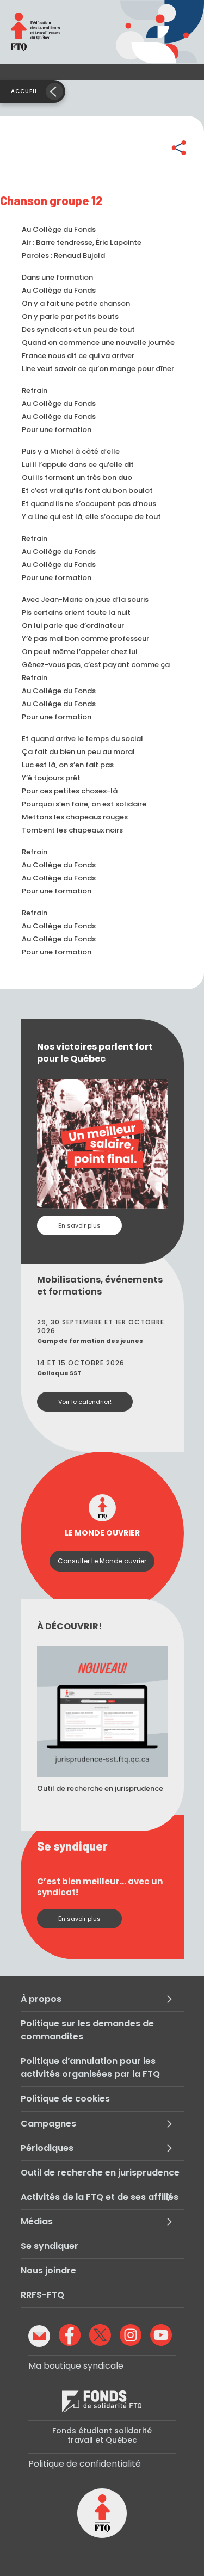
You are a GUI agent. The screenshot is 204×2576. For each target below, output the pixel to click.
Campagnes (48, 2124)
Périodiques (47, 2148)
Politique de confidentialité (85, 2464)
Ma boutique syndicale (76, 2366)
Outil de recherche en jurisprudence (100, 2173)
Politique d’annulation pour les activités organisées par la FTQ (90, 2067)
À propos (41, 1999)
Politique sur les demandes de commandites (87, 2030)
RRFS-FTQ (42, 2295)
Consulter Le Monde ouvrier (102, 1561)
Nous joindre (48, 2270)
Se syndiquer (50, 2246)
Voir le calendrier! (85, 1402)
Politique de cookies (65, 2099)
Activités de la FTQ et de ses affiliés (100, 2197)
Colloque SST (59, 1373)
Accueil (24, 91)
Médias (37, 2221)
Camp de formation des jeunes (90, 1341)
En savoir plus (79, 1225)
